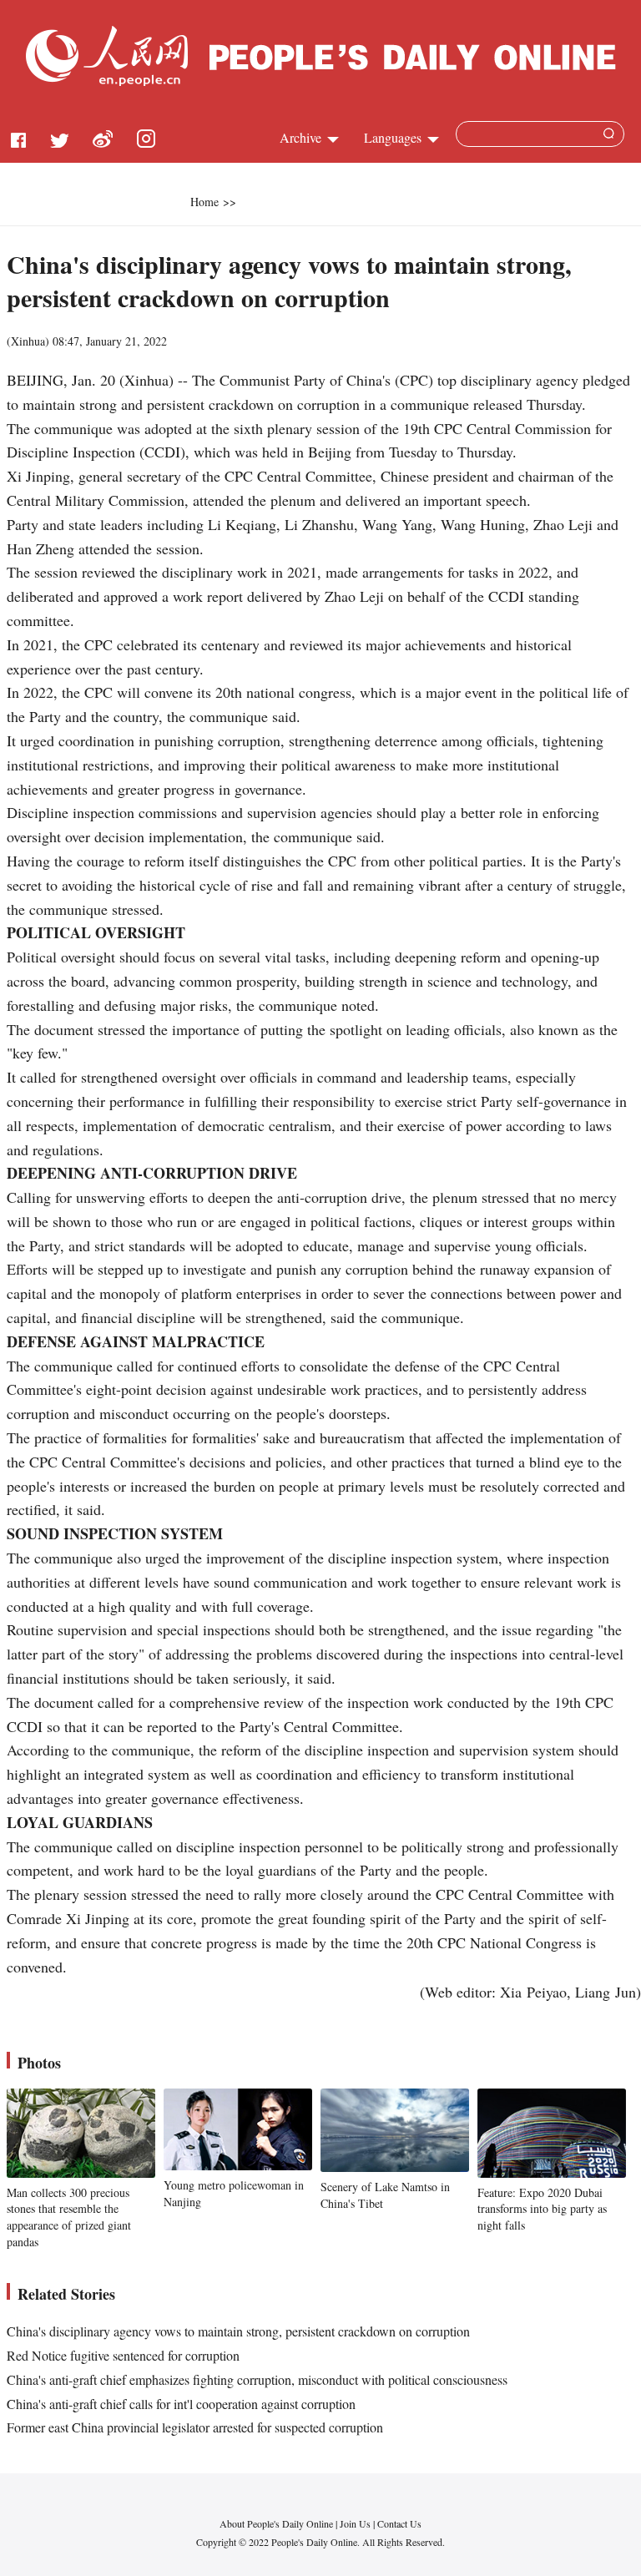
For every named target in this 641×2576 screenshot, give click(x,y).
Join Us (356, 2523)
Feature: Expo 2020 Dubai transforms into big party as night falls (542, 2209)
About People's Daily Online (276, 2523)
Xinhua (28, 341)
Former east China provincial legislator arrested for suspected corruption (195, 2427)
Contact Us (399, 2523)
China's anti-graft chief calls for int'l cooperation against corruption (181, 2404)
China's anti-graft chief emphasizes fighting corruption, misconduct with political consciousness (257, 2379)
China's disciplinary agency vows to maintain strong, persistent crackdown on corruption (238, 2331)
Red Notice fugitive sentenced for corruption (123, 2355)
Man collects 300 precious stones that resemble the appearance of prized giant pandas (69, 2217)
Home (204, 202)
